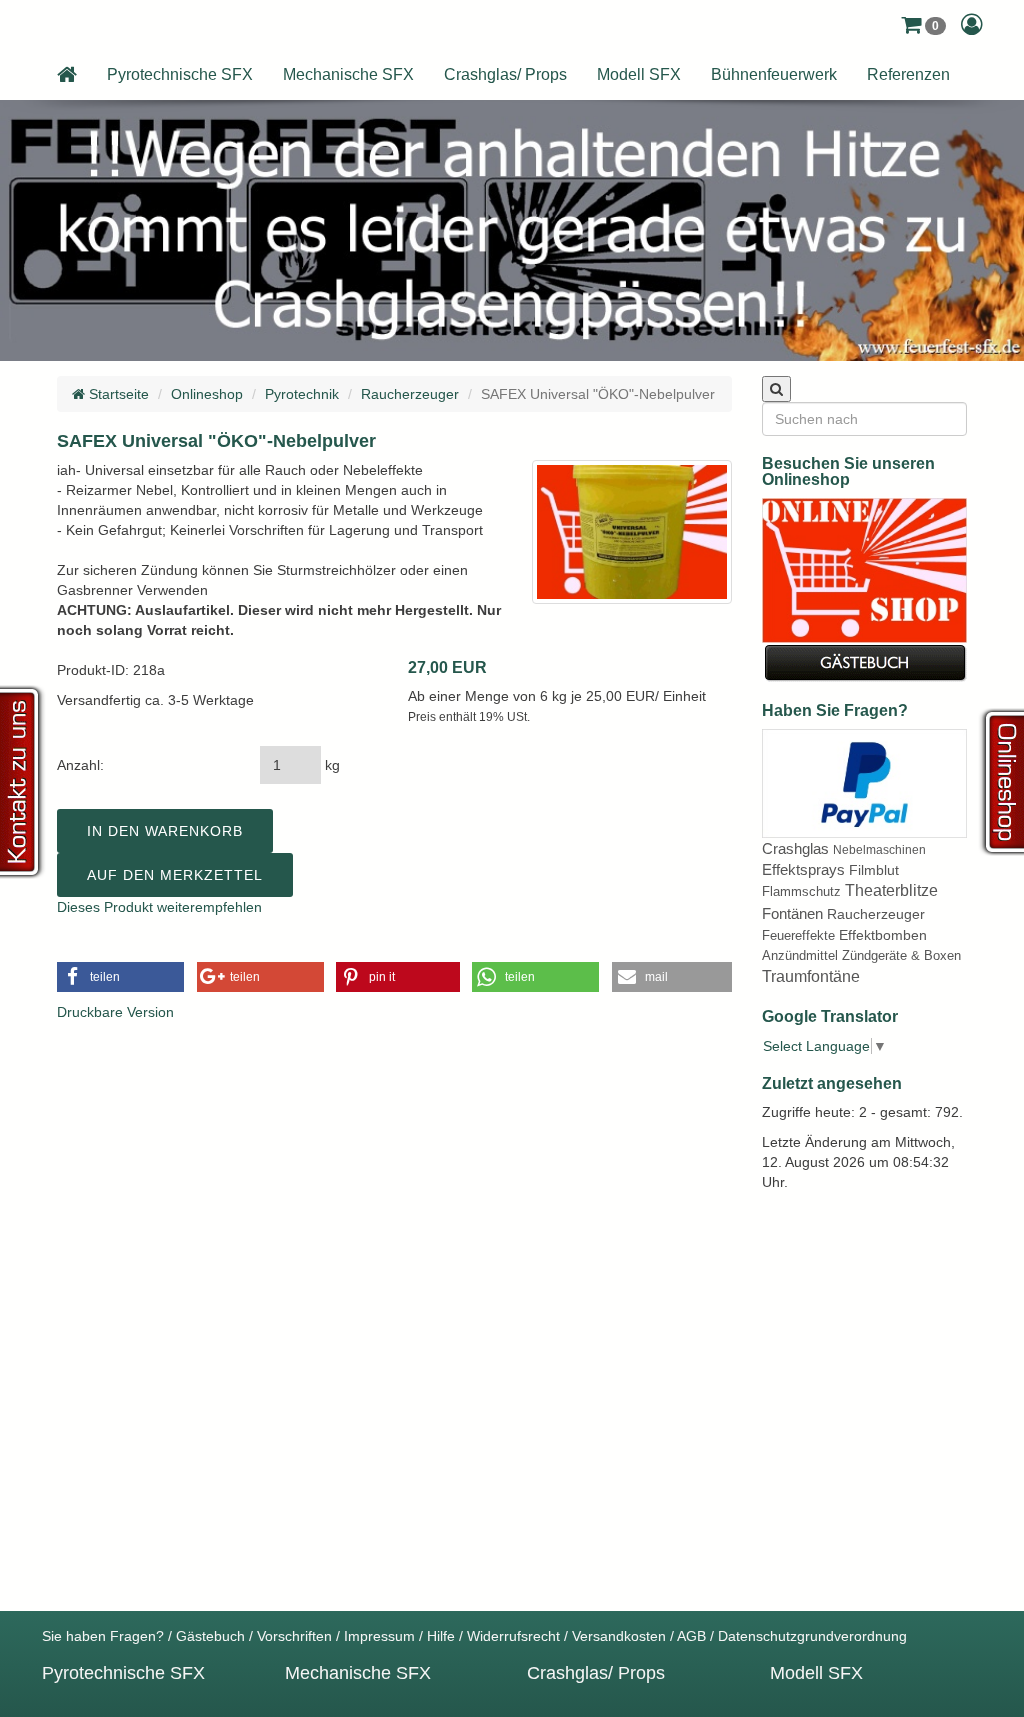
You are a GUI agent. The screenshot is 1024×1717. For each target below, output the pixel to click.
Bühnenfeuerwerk (774, 74)
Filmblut (874, 870)
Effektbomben (883, 935)
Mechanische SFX (348, 74)
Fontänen (792, 913)
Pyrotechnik (302, 394)
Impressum (379, 1636)
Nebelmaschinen (879, 850)
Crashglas (795, 848)
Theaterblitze (891, 890)
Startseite (117, 394)
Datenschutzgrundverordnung (812, 1636)
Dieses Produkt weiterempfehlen (159, 907)
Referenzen (908, 74)
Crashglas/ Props (505, 74)
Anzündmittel (800, 955)
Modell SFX (639, 74)
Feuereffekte (798, 935)
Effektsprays (803, 869)
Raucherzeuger (410, 394)
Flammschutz (801, 891)
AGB (691, 1636)
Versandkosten (619, 1636)
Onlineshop (207, 394)
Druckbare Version (115, 1012)
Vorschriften (294, 1636)
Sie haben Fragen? (103, 1636)
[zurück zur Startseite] (67, 75)
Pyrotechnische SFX (180, 74)
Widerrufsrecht (513, 1636)
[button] (923, 25)
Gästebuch (210, 1636)
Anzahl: (80, 765)
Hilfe (441, 1636)
